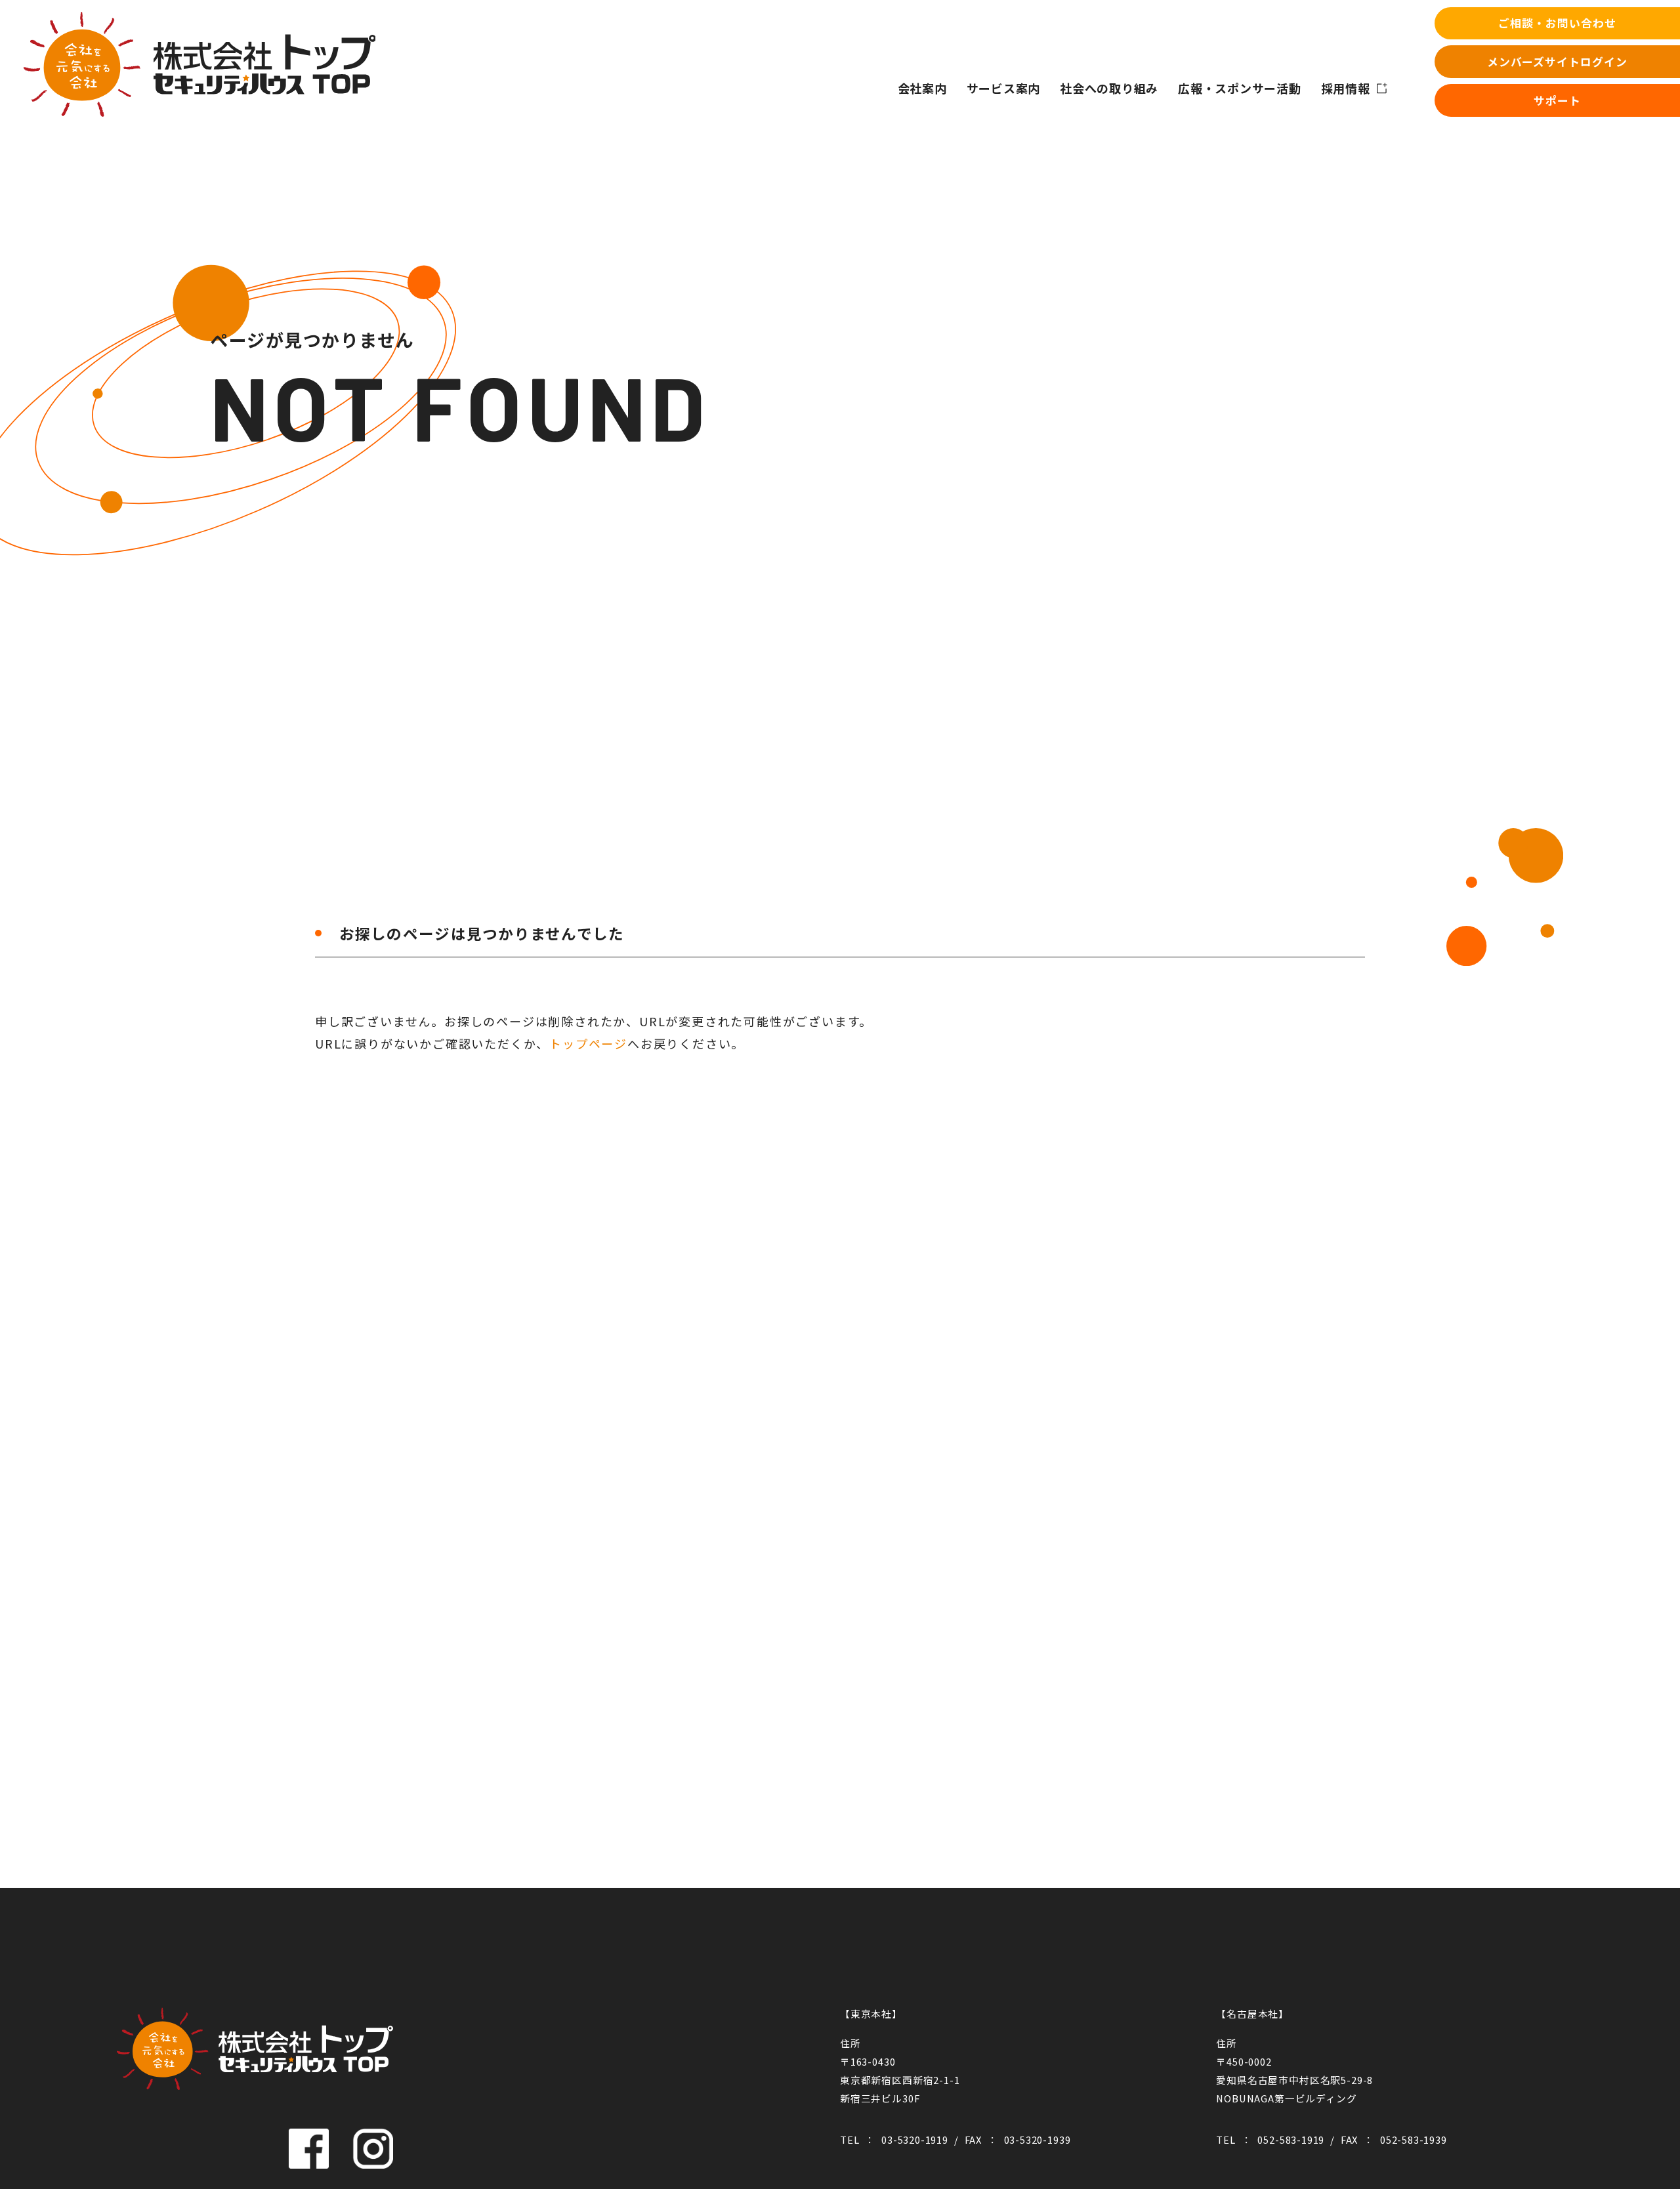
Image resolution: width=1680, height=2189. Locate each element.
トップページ (588, 1043)
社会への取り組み (1109, 88)
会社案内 (922, 88)
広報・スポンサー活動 (1239, 88)
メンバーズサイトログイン (1557, 61)
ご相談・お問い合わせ (1557, 23)
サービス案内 (1003, 88)
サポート (1557, 100)
